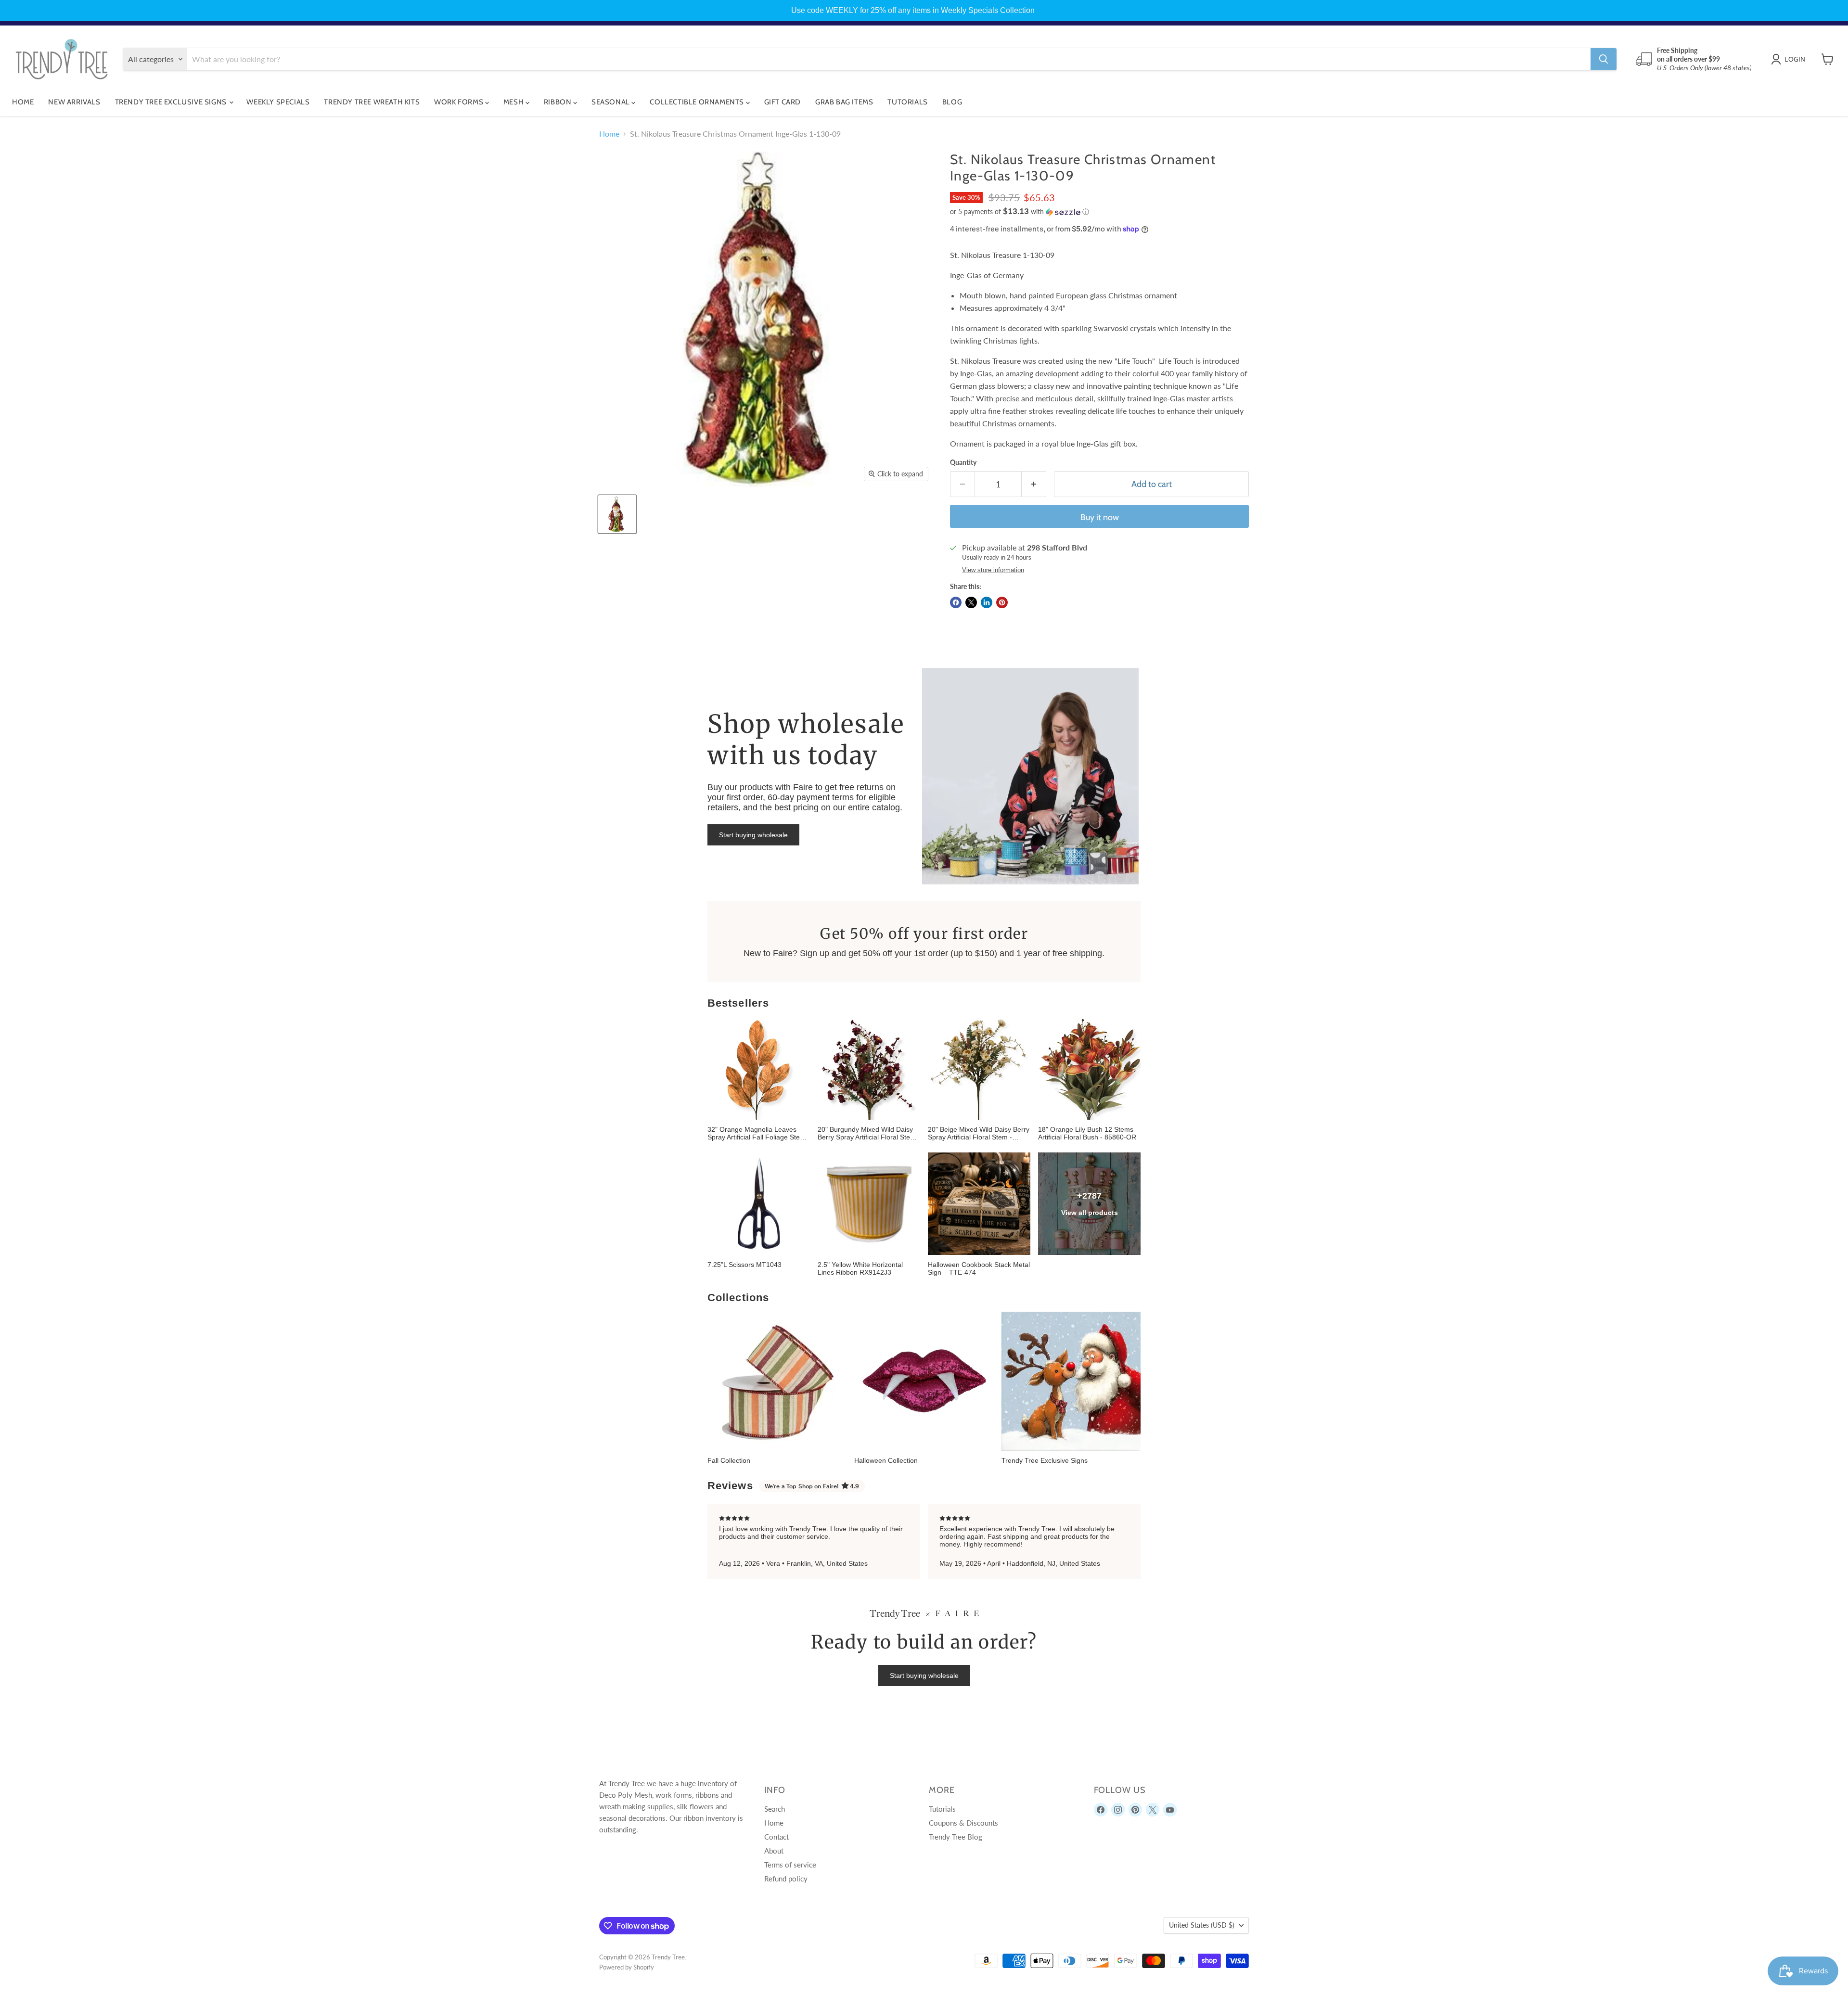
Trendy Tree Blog (956, 1837)
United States (1202, 1925)
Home (23, 102)
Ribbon (558, 102)
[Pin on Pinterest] (1002, 602)
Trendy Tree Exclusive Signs (172, 102)
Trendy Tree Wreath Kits (372, 102)
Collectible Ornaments (698, 102)
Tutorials (907, 102)
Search (775, 1809)
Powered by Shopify (627, 1967)
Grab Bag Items (844, 102)
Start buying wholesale (753, 835)
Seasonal (611, 102)
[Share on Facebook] (956, 602)
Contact (776, 1837)
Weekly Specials (278, 102)
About (774, 1851)
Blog (952, 102)
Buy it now (1100, 517)
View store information (993, 570)
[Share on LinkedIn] (987, 602)
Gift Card (783, 102)
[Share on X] (971, 602)
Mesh (514, 102)
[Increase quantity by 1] (1034, 484)
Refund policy (786, 1879)
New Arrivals (74, 102)
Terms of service (790, 1865)
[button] (1099, 212)
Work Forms (460, 102)
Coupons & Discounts (963, 1823)
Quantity (963, 462)
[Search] (1604, 59)
